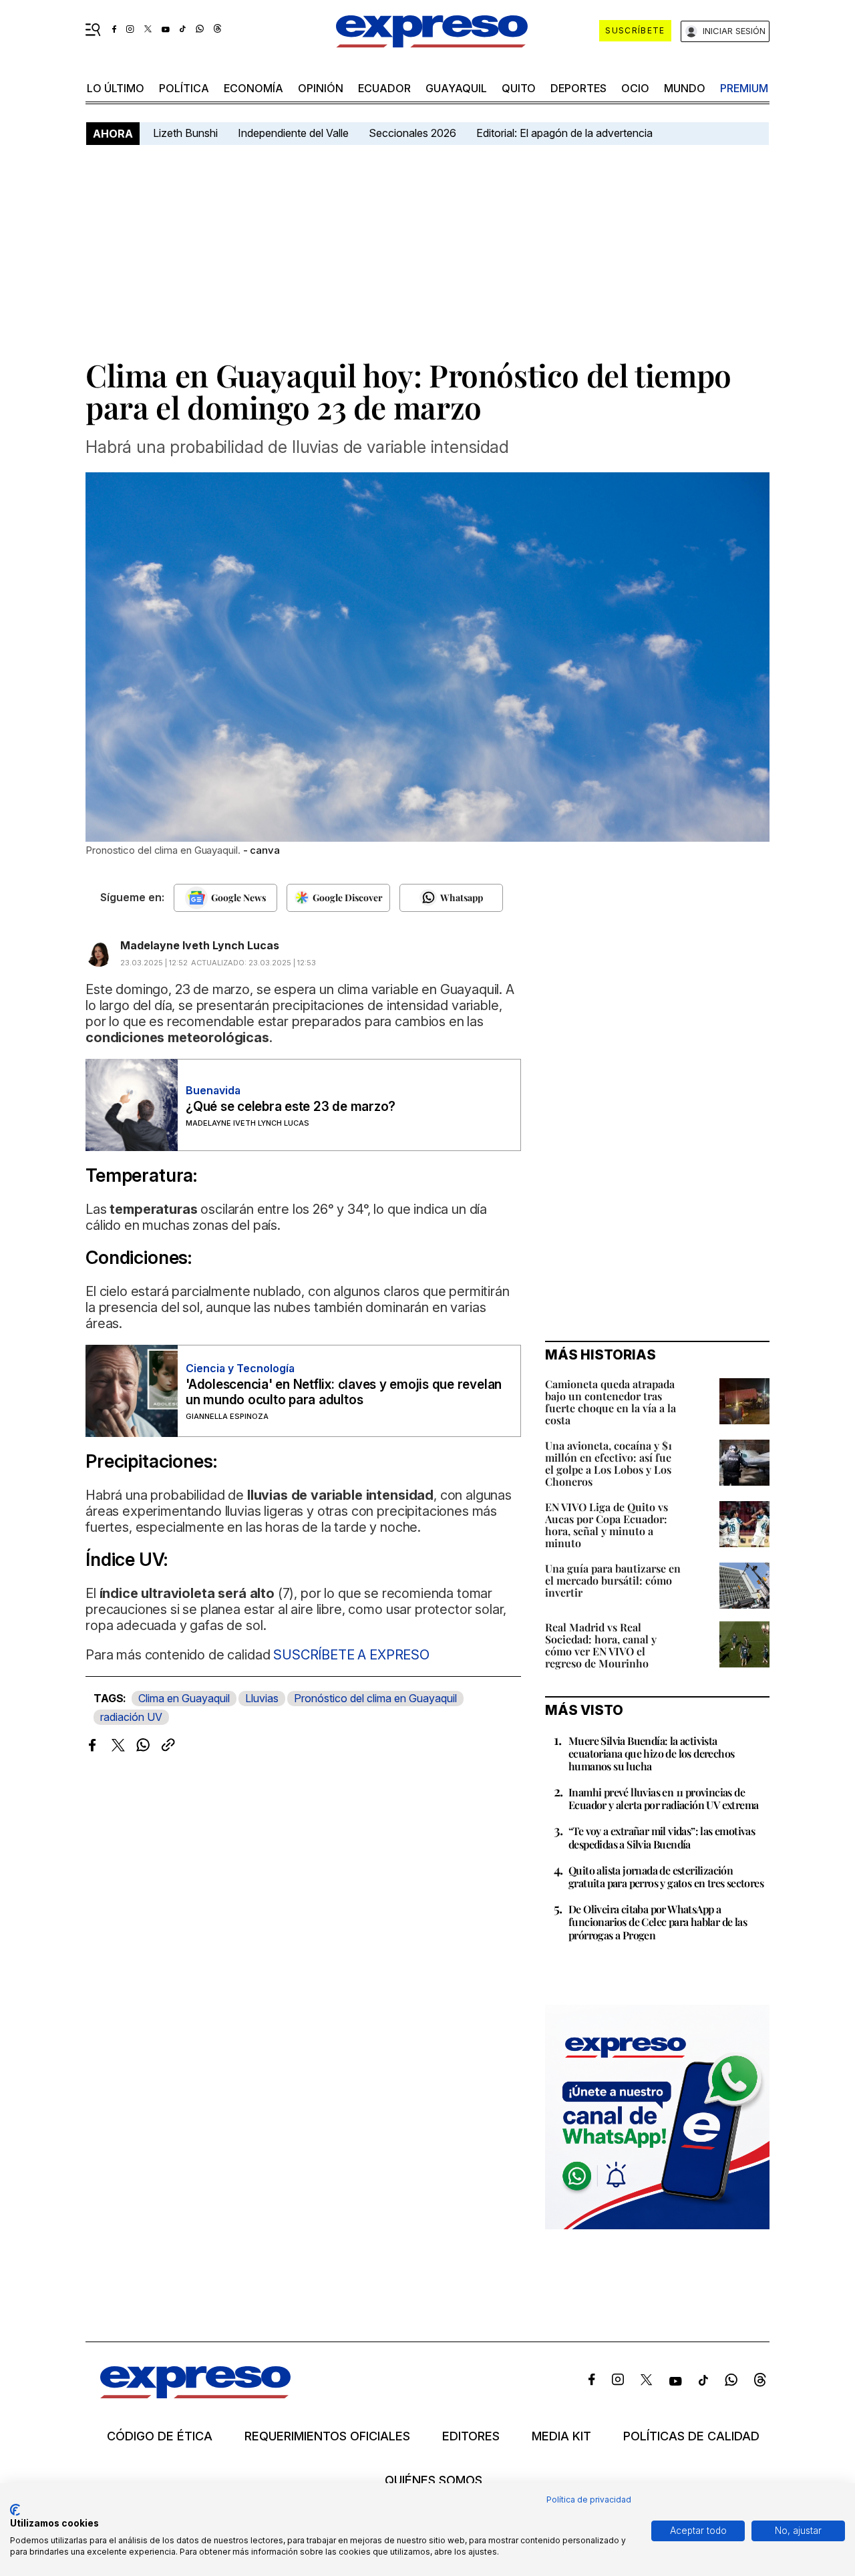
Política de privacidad (589, 2500)
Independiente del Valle (293, 133)
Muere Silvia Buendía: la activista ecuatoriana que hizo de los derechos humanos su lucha (651, 1753)
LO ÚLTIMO (116, 88)
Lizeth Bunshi (185, 133)
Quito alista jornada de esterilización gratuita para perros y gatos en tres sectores (666, 1877)
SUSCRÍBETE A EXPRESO (351, 1655)
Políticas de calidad (691, 2436)
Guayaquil (456, 88)
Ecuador (384, 88)
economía (253, 88)
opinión (321, 88)
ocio (635, 88)
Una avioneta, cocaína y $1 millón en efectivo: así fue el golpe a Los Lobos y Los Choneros (609, 1463)
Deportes (578, 88)
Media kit (561, 2436)
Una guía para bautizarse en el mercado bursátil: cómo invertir (613, 1580)
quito (519, 88)
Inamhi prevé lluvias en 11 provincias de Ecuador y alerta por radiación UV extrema (663, 1798)
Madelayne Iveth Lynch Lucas (200, 945)
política (184, 88)
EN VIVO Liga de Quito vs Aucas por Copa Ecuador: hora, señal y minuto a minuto (607, 1525)
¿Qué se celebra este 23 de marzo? (291, 1107)
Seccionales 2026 (412, 133)
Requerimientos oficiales (327, 2436)
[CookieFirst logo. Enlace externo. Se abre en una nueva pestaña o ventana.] (15, 2510)
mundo (685, 88)
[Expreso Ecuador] (195, 2394)
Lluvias (262, 1698)
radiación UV (131, 1717)
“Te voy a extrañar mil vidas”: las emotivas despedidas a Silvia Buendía (662, 1837)
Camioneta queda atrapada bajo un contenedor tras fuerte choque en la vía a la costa (611, 1402)
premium (744, 88)
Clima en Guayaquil (184, 1698)
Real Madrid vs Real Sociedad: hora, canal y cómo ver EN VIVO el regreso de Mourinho (601, 1645)
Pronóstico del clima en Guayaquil (375, 1698)
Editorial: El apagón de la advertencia (564, 133)
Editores (471, 2436)
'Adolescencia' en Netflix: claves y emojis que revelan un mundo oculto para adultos (344, 1392)
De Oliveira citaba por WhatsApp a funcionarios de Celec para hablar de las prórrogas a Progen (658, 1922)
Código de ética (160, 2436)
